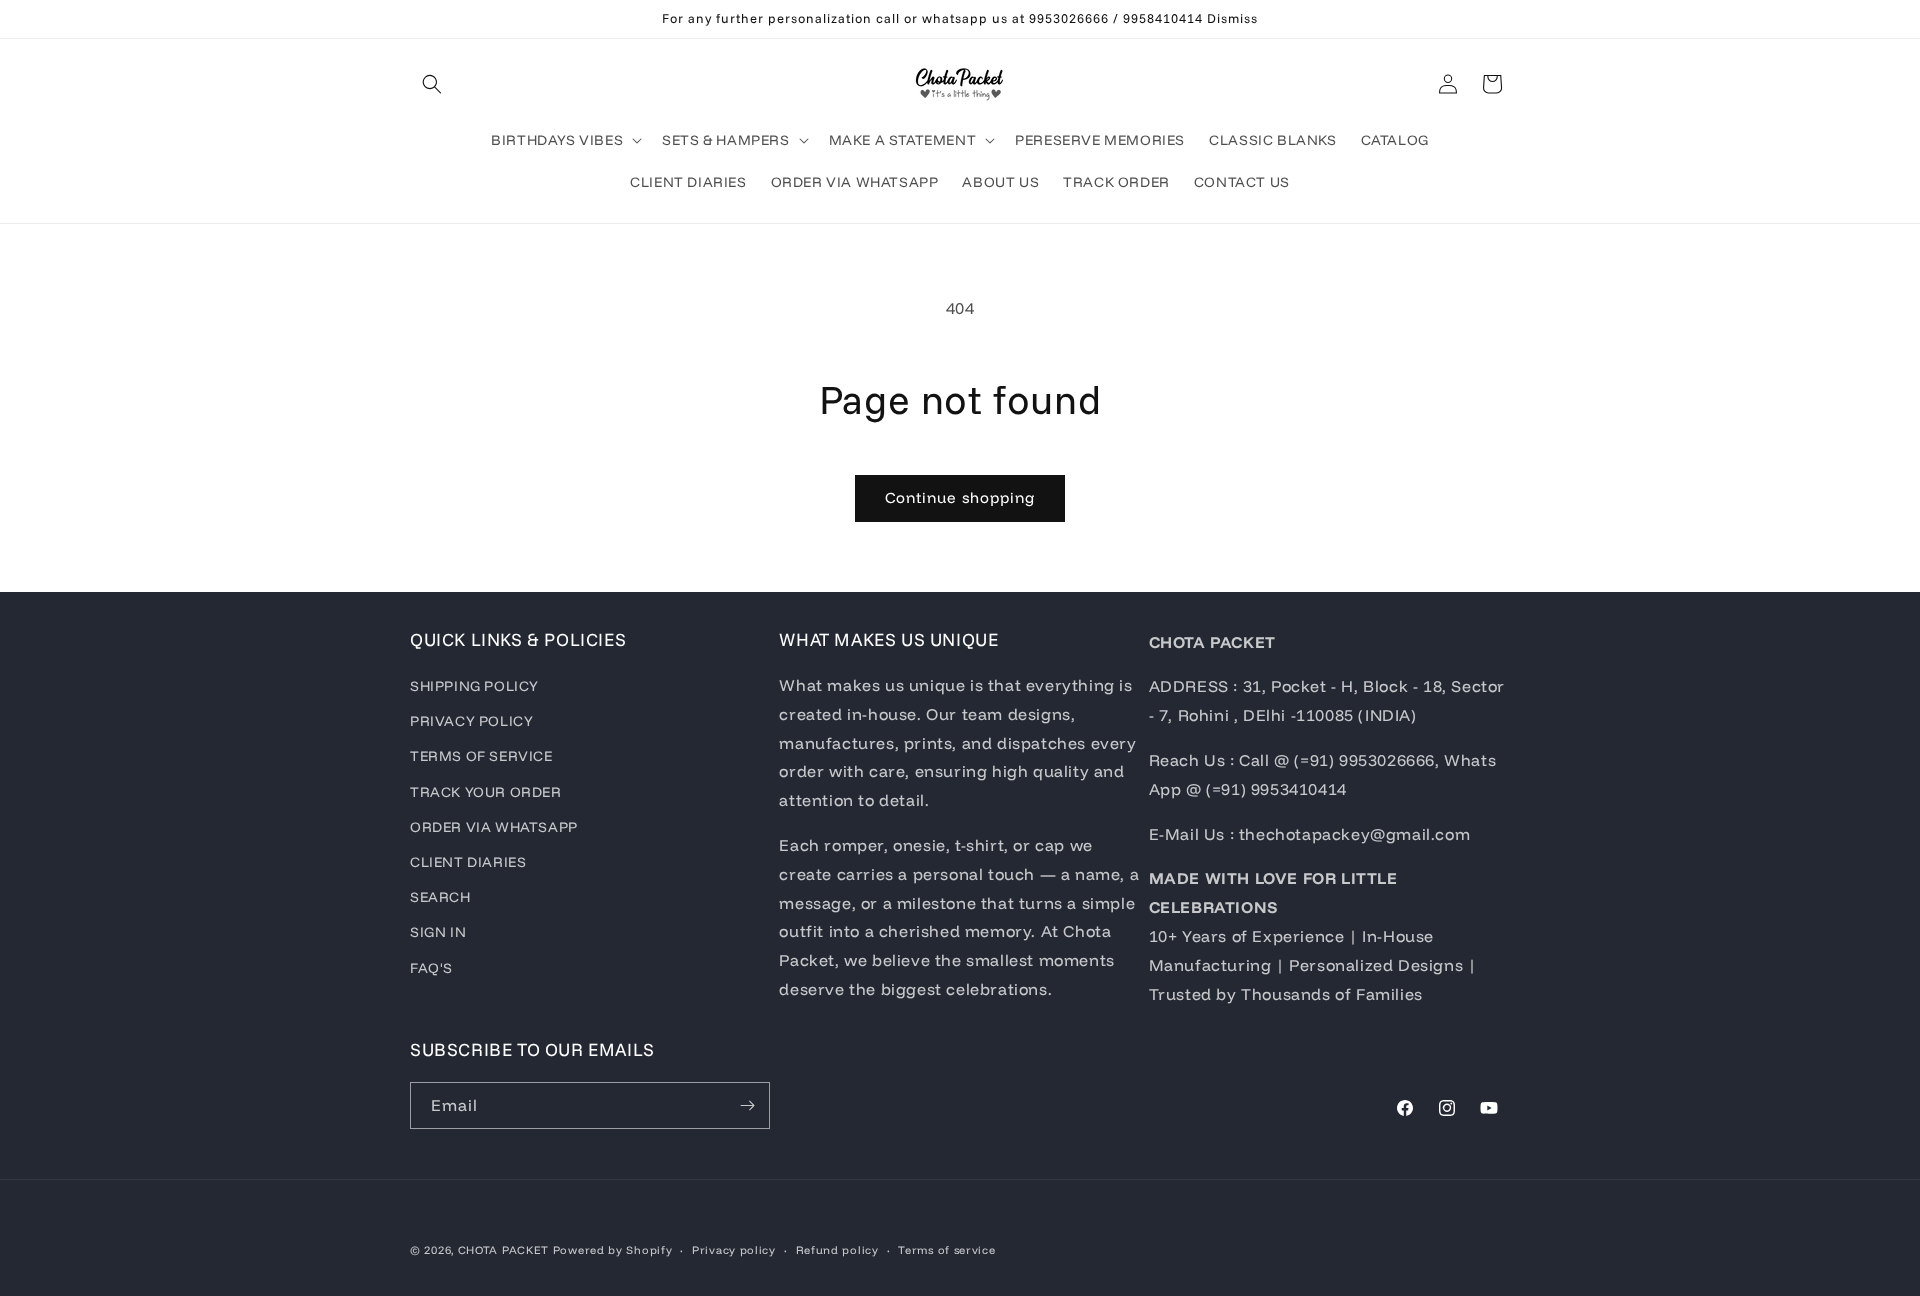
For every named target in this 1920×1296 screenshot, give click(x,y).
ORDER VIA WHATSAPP (494, 827)
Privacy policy (734, 1250)
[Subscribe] (747, 1105)
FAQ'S (431, 968)
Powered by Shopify (613, 1250)
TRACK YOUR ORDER (486, 792)
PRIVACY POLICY (471, 721)
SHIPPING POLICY (474, 686)
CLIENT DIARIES (468, 862)
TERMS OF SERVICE (481, 756)
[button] (432, 84)
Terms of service (946, 1250)
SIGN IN (438, 932)
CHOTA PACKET (503, 1250)
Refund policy (837, 1250)
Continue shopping (960, 497)
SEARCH (440, 897)
